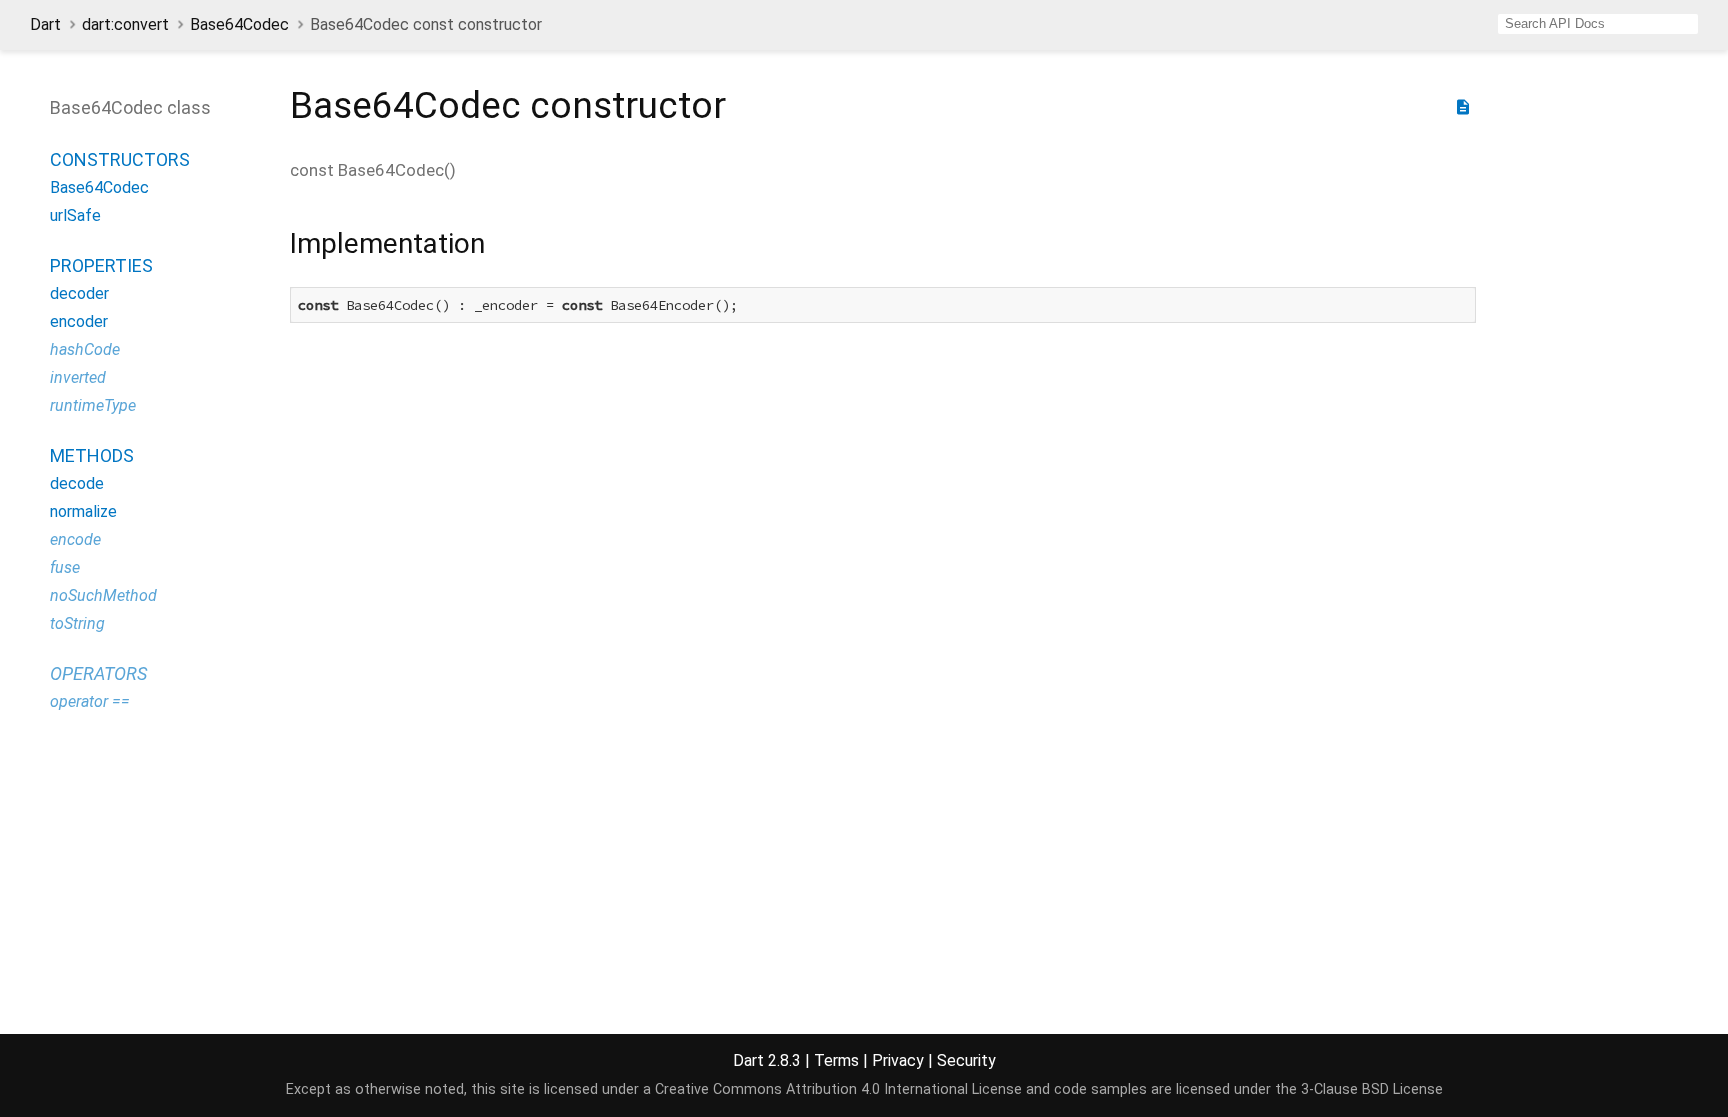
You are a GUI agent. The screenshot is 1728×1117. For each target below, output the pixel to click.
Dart (45, 24)
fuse (65, 567)
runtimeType (93, 405)
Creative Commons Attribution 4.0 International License (838, 1089)
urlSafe (75, 215)
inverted (78, 377)
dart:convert (125, 24)
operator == (90, 701)
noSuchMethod (103, 595)
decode (77, 483)
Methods (92, 455)
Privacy (898, 1060)
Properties (101, 265)
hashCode (85, 349)
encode (75, 539)
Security (966, 1060)
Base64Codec (239, 24)
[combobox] (1598, 24)
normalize (83, 511)
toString (77, 623)
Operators (98, 673)
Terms (836, 1060)
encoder (79, 321)
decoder (79, 293)
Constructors (120, 159)
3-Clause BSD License (1372, 1089)
